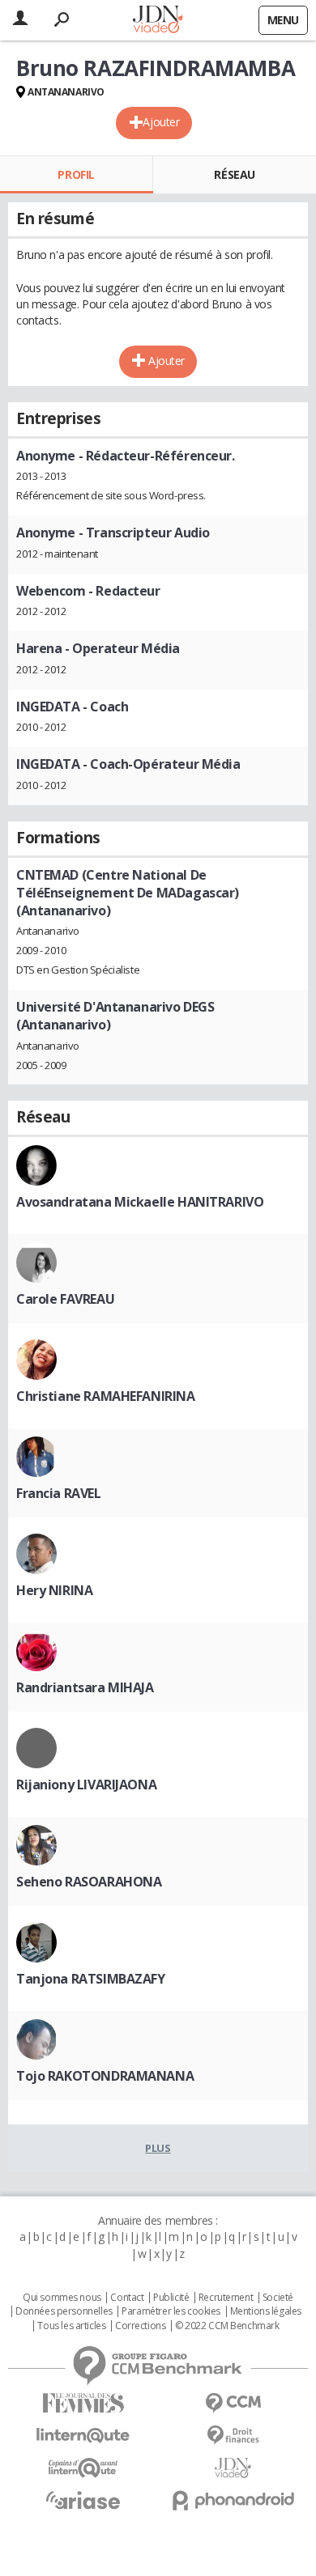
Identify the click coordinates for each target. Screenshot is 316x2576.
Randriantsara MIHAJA (85, 1687)
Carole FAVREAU (65, 1299)
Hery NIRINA (54, 1590)
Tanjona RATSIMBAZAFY (91, 1979)
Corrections (140, 2326)
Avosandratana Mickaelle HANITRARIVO (140, 1202)
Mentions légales (266, 2311)
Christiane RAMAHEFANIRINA (106, 1396)
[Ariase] (83, 2500)
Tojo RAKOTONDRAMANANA (105, 2076)
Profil (76, 174)
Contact (127, 2298)
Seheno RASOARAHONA (89, 1882)
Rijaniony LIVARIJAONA (86, 1785)
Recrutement (226, 2298)
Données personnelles (64, 2311)
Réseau (234, 174)
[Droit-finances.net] (233, 2436)
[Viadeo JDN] (233, 2468)
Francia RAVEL (59, 1493)
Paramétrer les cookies (171, 2311)
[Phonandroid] (233, 2500)
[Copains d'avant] (83, 2468)
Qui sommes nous (62, 2298)
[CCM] (233, 2403)
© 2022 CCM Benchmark (227, 2326)
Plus (158, 2148)
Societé (278, 2298)
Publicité (171, 2298)
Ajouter (161, 122)
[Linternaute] (83, 2436)
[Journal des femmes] (83, 2403)
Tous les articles (71, 2326)
